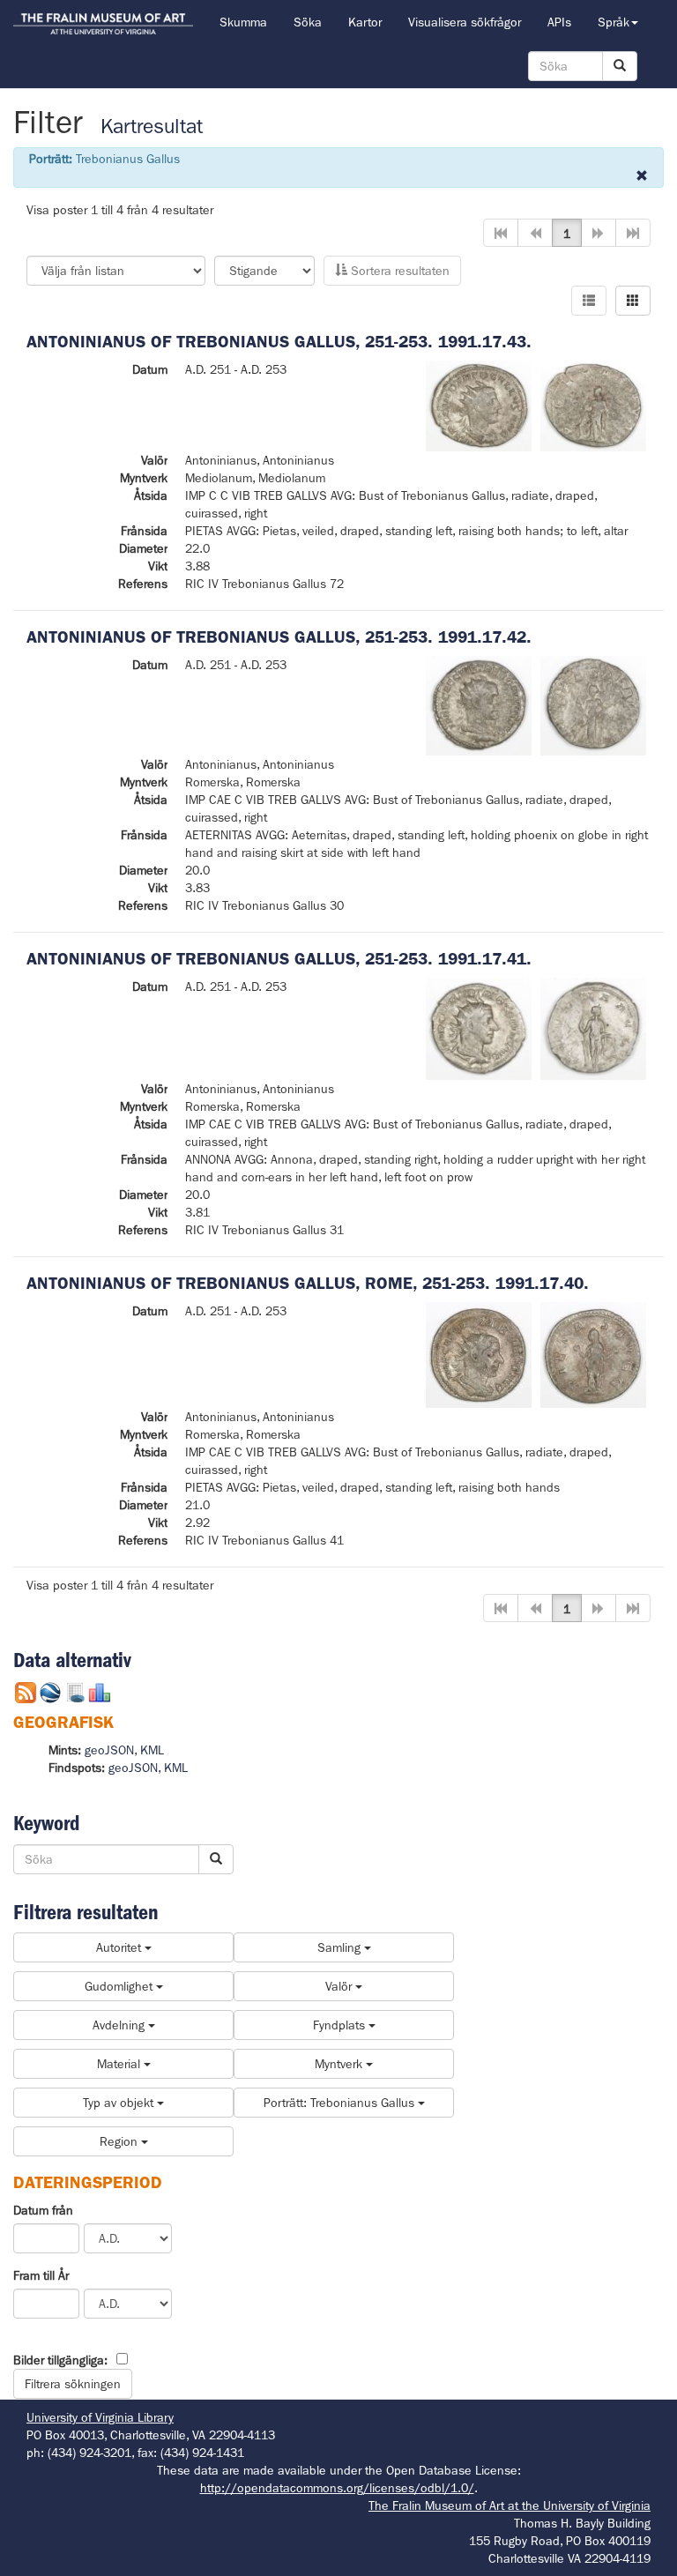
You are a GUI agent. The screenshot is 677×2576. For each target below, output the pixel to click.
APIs (559, 22)
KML (152, 1750)
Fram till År (41, 2275)
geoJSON (109, 1750)
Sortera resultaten (398, 271)
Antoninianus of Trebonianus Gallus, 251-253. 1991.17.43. (279, 342)
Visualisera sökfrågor (465, 22)
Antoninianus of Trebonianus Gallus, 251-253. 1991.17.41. (279, 959)
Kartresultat (152, 127)
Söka (308, 22)
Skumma (243, 22)
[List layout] (589, 301)
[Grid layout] (633, 301)
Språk (614, 22)
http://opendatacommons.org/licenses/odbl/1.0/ (337, 2488)
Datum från (43, 2210)
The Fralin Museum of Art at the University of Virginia (510, 2505)
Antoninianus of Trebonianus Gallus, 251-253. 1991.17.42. (279, 637)
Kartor (365, 22)
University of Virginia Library (100, 2417)
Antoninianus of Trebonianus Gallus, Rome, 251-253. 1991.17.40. (308, 1283)
